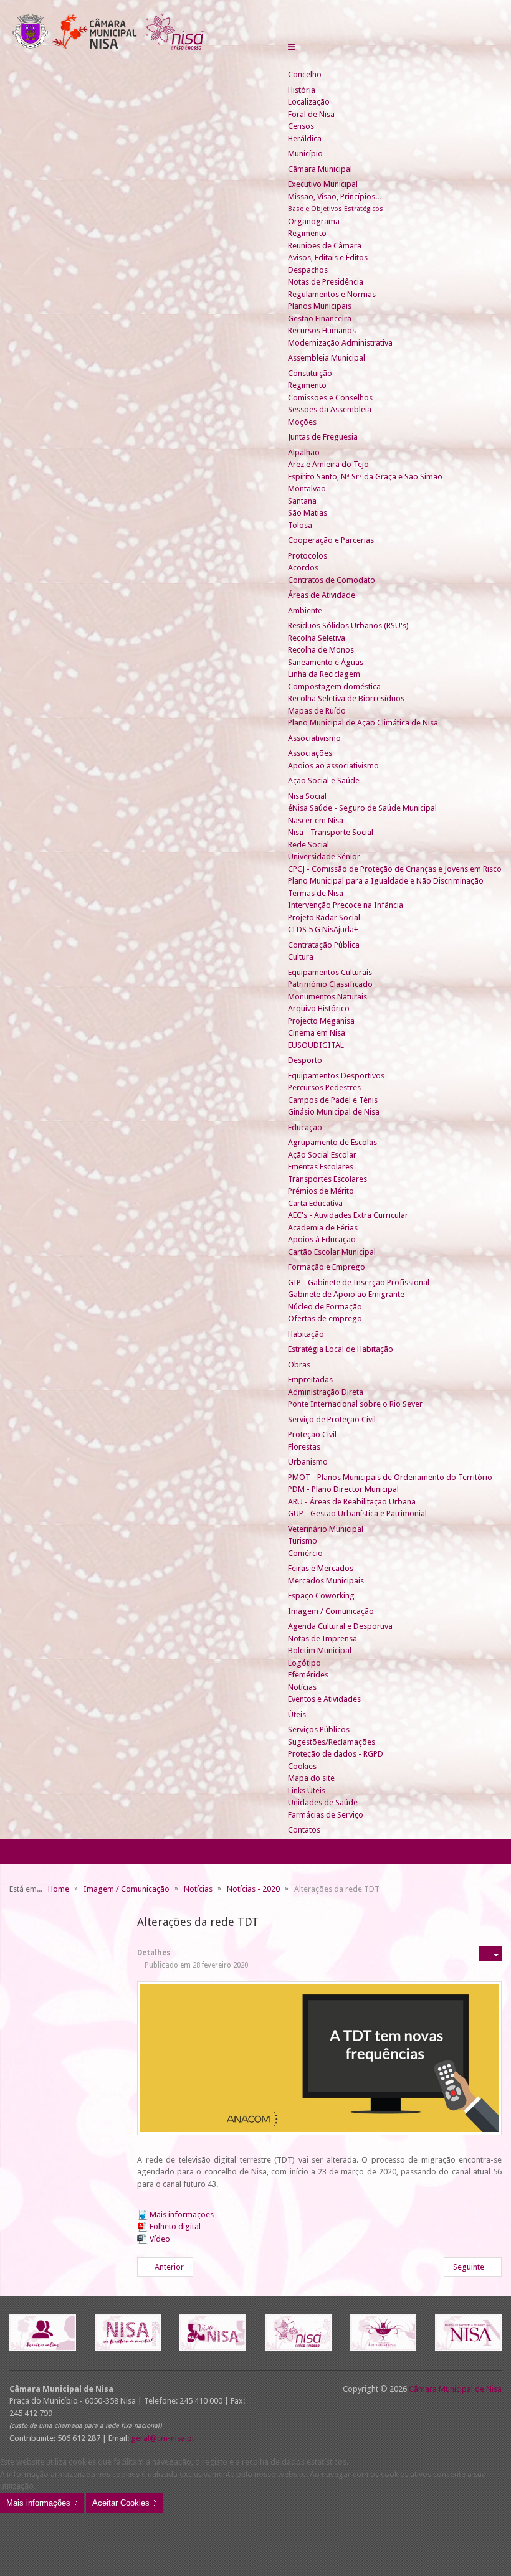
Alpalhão (304, 452)
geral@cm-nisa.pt (163, 2438)
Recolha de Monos (321, 650)
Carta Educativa (315, 1203)
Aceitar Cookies (121, 2503)
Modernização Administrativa (340, 343)
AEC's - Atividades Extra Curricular (348, 1215)
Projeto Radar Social (324, 918)
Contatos (304, 1830)
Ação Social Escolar (322, 1155)
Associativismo (314, 738)
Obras (299, 1365)
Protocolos (308, 556)
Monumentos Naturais (327, 997)
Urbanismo (308, 1462)
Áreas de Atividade (322, 595)
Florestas (304, 1447)
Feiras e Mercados (321, 1568)
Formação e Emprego (327, 1267)
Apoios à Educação (322, 1239)
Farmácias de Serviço (326, 1815)
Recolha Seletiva (317, 638)
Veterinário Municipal (326, 1529)
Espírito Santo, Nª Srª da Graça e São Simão (365, 477)
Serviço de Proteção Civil (332, 1419)
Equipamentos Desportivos (336, 1076)
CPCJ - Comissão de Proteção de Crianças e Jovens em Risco (395, 869)
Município (305, 153)
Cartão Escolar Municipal (332, 1252)
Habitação (306, 1334)
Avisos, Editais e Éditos (328, 257)
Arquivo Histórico (319, 1008)
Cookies (302, 1766)
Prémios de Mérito (321, 1191)
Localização (309, 102)
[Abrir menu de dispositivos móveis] (291, 47)
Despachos (308, 270)
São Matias (308, 513)
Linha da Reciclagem (324, 674)
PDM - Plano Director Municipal (343, 1489)
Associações (310, 753)
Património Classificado (330, 984)
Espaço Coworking (321, 1596)
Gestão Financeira (320, 318)
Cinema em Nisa (317, 1033)
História (302, 90)
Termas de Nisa (316, 893)
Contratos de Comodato (332, 580)
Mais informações (182, 2215)
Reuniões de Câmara (325, 246)
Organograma (314, 221)
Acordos (303, 568)
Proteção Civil (312, 1434)
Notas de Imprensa (322, 1639)
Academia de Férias (323, 1228)
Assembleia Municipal (327, 358)
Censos (301, 126)
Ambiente (305, 611)
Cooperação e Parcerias (331, 540)
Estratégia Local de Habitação (341, 1349)
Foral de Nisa (311, 114)
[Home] (293, 63)
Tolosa (300, 525)
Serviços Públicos (319, 1729)
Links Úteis (307, 1790)
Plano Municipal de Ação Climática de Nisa (363, 723)
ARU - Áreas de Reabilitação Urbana (352, 1502)
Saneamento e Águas (326, 662)
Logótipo (304, 1663)
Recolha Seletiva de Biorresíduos (346, 698)
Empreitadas (310, 1380)
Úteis (297, 1715)
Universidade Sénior (324, 856)
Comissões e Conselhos (330, 398)
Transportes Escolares (327, 1179)
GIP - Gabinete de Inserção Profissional (359, 1282)
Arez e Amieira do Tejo (328, 464)
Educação (305, 1127)
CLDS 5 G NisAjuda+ (323, 929)
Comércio (305, 1553)
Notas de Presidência (326, 282)
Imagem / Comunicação (331, 1611)
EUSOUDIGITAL (316, 1045)
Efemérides (308, 1675)
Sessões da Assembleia (330, 409)
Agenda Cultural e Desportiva (340, 1626)
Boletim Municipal (320, 1650)
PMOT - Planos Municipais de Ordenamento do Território (390, 1477)
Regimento (307, 233)
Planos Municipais (320, 306)
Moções (302, 422)
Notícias (302, 1687)
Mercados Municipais (326, 1581)
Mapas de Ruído (317, 711)
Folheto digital (175, 2226)
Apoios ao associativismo (333, 766)
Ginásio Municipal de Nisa (334, 1112)
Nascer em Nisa (316, 820)
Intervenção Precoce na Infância (346, 905)
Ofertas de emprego (325, 1319)
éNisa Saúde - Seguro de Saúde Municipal (362, 808)
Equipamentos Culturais (330, 972)
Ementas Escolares (321, 1167)
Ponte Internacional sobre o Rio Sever (355, 1404)
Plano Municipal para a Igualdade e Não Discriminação (386, 881)
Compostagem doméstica (334, 686)
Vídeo (160, 2239)
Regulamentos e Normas (332, 294)
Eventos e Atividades (324, 1699)
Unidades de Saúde (323, 1802)
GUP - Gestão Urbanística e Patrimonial (357, 1513)
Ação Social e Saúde (324, 781)
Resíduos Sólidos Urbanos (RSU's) (348, 625)
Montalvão (307, 488)
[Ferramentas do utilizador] (490, 1954)
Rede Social (308, 845)
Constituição (310, 373)
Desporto (305, 1060)
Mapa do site (311, 1778)
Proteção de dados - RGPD (336, 1754)
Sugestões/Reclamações (332, 1742)
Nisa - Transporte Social (331, 832)
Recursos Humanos (322, 330)
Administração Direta (326, 1392)
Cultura (301, 957)
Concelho (305, 74)
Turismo (303, 1541)
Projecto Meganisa (321, 1021)
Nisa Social (307, 796)
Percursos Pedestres (324, 1087)
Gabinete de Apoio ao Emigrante (346, 1294)
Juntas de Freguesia (323, 437)
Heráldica (305, 139)
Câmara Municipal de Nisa (455, 2389)
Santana (302, 501)
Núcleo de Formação (325, 1307)
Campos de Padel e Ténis (333, 1100)
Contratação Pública (324, 945)
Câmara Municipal (320, 169)
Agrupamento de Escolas (332, 1142)
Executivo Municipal (323, 184)
